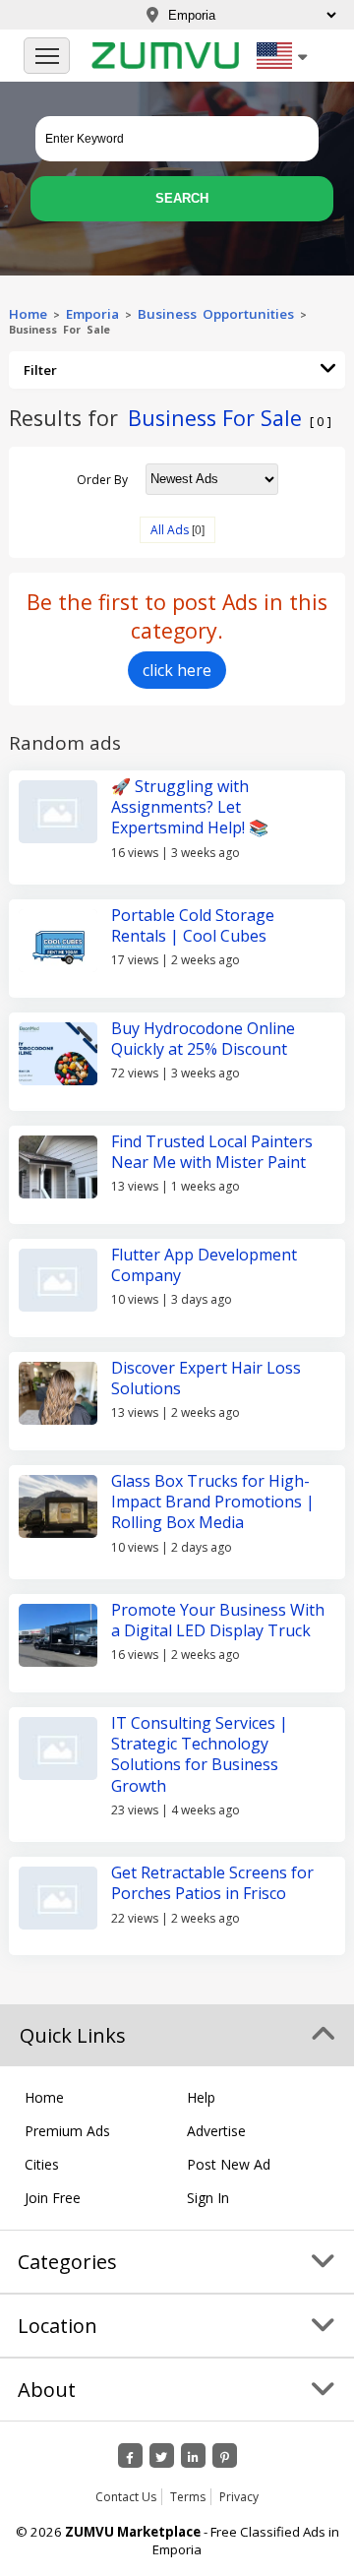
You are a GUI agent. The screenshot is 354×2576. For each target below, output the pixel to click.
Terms (188, 2497)
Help (201, 2097)
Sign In (208, 2198)
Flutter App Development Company (204, 1265)
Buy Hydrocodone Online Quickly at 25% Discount (203, 1039)
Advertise (216, 2131)
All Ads (170, 530)
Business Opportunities (216, 314)
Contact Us (126, 2497)
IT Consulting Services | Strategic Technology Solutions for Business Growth (200, 1754)
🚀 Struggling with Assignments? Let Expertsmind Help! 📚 (190, 807)
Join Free (53, 2198)
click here (177, 670)
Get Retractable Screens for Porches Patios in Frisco (212, 1883)
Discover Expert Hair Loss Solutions (206, 1378)
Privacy (239, 2497)
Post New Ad (229, 2164)
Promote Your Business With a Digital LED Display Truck (218, 1620)
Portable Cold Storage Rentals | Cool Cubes (193, 925)
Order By (102, 479)
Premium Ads (67, 2131)
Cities (42, 2164)
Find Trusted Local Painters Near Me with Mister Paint (212, 1152)
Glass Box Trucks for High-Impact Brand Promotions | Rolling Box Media (213, 1502)
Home (28, 314)
